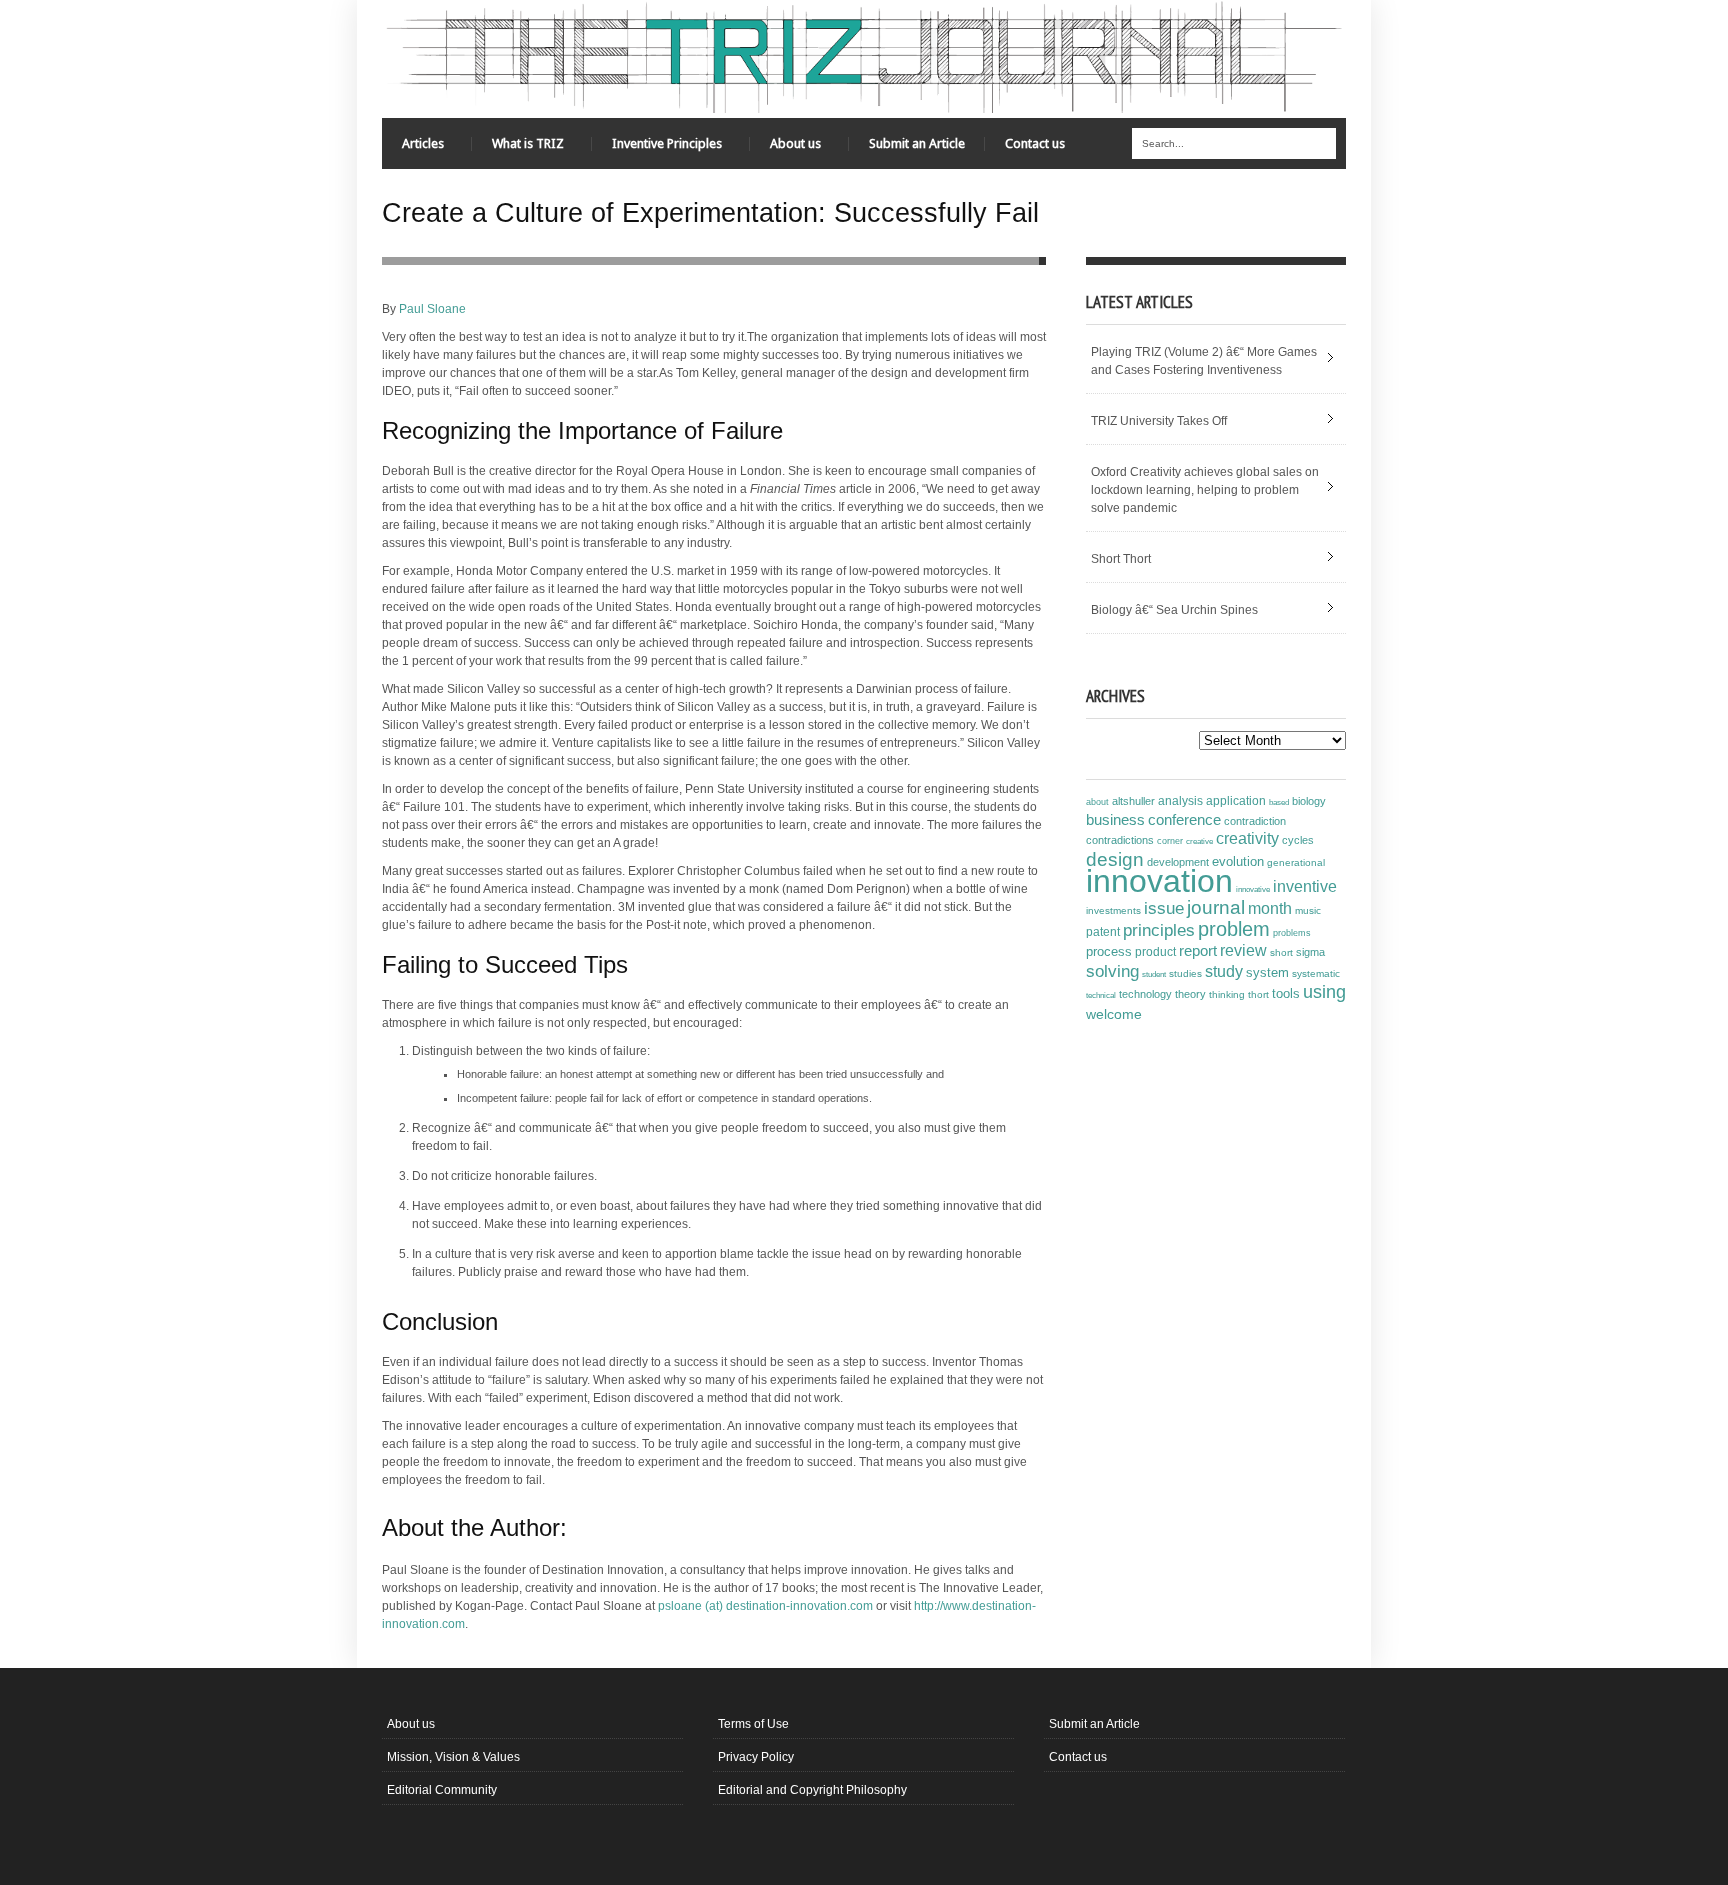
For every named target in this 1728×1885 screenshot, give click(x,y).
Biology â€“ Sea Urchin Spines (1174, 610)
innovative (1253, 889)
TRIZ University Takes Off (1159, 421)
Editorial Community (442, 1790)
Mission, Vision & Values (453, 1757)
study (1224, 971)
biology (1309, 801)
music (1308, 910)
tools (1286, 994)
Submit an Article (917, 143)
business (1115, 819)
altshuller (1133, 801)
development (1178, 862)
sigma (1310, 952)
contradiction (1255, 821)
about (1097, 802)
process (1109, 951)
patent (1103, 932)
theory (1190, 994)
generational (1296, 862)
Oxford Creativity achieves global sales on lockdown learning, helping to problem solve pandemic (1205, 490)
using (1324, 992)
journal (1216, 907)
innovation (1159, 881)
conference (1184, 820)
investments (1113, 910)
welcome (1114, 1014)
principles (1159, 930)
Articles (413, 148)
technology (1145, 994)
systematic (1316, 973)
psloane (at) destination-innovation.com (765, 1606)
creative (1199, 841)
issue (1164, 908)
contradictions (1120, 840)
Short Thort (1121, 559)
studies (1185, 973)
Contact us (1035, 143)
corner (1170, 840)
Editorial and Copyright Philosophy (812, 1790)
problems (1292, 933)
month (1270, 908)
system (1267, 973)
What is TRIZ (518, 148)
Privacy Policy (756, 1757)
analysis (1180, 801)
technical (1101, 995)
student (1154, 974)
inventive (1305, 886)
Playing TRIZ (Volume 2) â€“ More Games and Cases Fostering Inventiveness (1204, 361)
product (1155, 952)
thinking (1227, 994)
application (1236, 801)
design (1115, 859)
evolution (1238, 861)
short (1281, 952)
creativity (1247, 838)
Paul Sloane (432, 309)
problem (1234, 929)
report (1198, 950)
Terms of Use (753, 1724)
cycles (1298, 840)
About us (785, 148)
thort (1258, 994)
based (1279, 802)
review (1243, 950)
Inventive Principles (657, 148)
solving (1112, 971)
